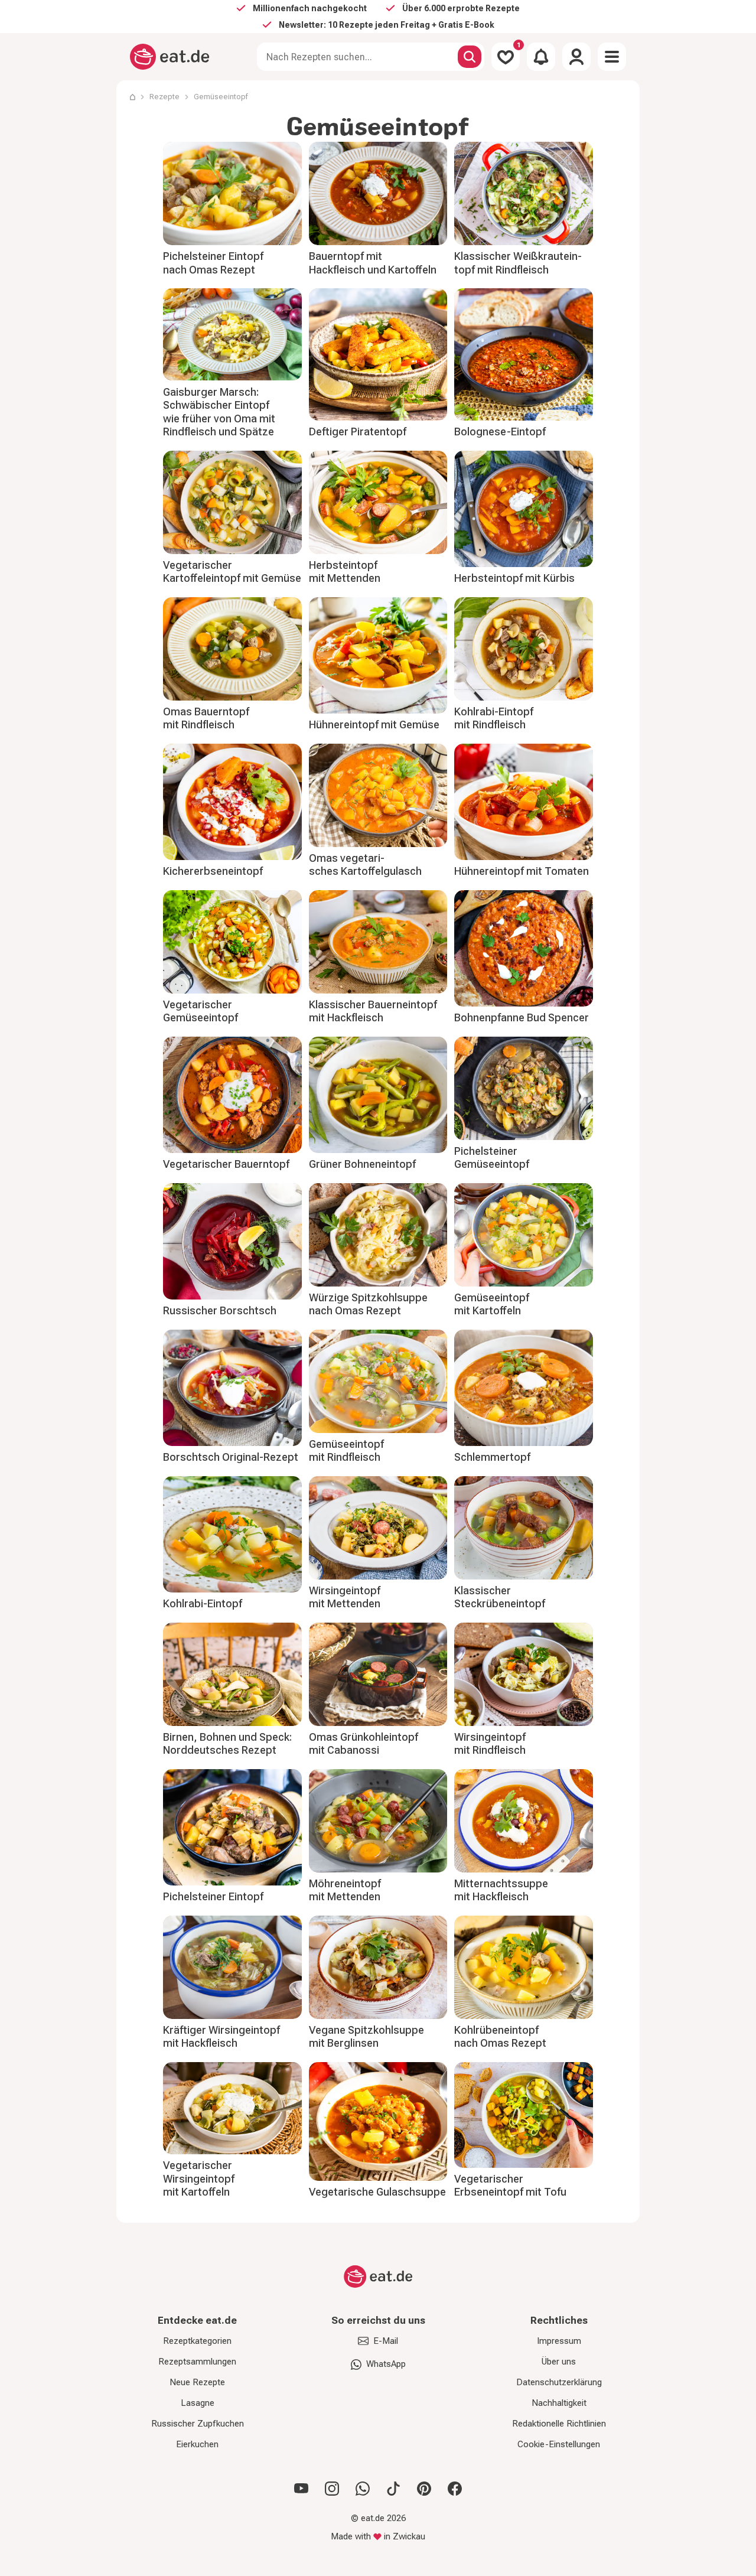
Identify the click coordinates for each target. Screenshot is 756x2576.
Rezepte (164, 97)
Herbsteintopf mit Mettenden (345, 572)
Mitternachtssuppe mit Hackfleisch (501, 1890)
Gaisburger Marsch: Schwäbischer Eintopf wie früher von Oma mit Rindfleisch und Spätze (219, 412)
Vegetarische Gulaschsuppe (377, 2192)
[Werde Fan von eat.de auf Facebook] (455, 2489)
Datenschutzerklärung (559, 2382)
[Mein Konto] (576, 57)
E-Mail (386, 2341)
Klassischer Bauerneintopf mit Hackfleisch (373, 1011)
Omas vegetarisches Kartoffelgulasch (365, 865)
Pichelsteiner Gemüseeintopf (492, 1158)
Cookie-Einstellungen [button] (559, 2444)
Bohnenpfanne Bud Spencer (522, 1017)
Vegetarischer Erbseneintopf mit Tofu (510, 2186)
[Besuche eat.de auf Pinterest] (424, 2489)
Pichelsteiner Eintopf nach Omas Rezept (213, 263)
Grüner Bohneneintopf (362, 1164)
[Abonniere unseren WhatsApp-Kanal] (363, 2489)
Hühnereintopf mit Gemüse (374, 724)
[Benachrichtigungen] (541, 57)
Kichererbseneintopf (213, 871)
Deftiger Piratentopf (358, 431)
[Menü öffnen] (612, 57)
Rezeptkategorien (197, 2341)
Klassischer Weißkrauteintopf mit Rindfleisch (518, 263)
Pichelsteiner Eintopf (213, 1896)
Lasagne (198, 2403)
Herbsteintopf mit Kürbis (514, 578)
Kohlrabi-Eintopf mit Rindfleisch (494, 718)
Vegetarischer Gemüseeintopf (201, 1011)
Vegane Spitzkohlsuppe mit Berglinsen (366, 2037)
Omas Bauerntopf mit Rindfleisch (206, 718)
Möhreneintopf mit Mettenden (345, 1890)
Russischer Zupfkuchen (198, 2424)
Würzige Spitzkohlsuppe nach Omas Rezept (368, 1304)
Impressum (559, 2341)
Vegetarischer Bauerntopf (226, 1164)
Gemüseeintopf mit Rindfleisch (346, 1451)
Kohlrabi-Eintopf (203, 1603)
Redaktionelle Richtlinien (559, 2424)
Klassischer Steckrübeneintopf (500, 1597)
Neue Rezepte (197, 2382)
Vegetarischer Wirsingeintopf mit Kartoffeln (199, 2178)
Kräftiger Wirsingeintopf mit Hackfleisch (221, 2037)
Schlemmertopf (492, 1457)
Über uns (559, 2362)
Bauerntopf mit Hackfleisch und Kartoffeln (373, 263)
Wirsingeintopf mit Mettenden (345, 1597)
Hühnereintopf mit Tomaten (522, 871)
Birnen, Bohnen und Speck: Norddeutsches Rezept (227, 1744)
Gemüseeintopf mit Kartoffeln (492, 1304)
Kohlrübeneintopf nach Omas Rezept (500, 2037)
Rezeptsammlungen (197, 2362)
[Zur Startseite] (170, 57)
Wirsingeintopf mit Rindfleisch (490, 1744)
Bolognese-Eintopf (500, 431)
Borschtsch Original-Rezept (231, 1457)
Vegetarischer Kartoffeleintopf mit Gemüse (232, 572)
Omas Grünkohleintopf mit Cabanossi (364, 1744)
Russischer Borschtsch (220, 1310)
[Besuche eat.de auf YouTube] (301, 2489)
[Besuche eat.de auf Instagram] (332, 2489)
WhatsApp (386, 2364)
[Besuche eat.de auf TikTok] (393, 2489)
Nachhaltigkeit (559, 2403)
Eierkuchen (197, 2444)
